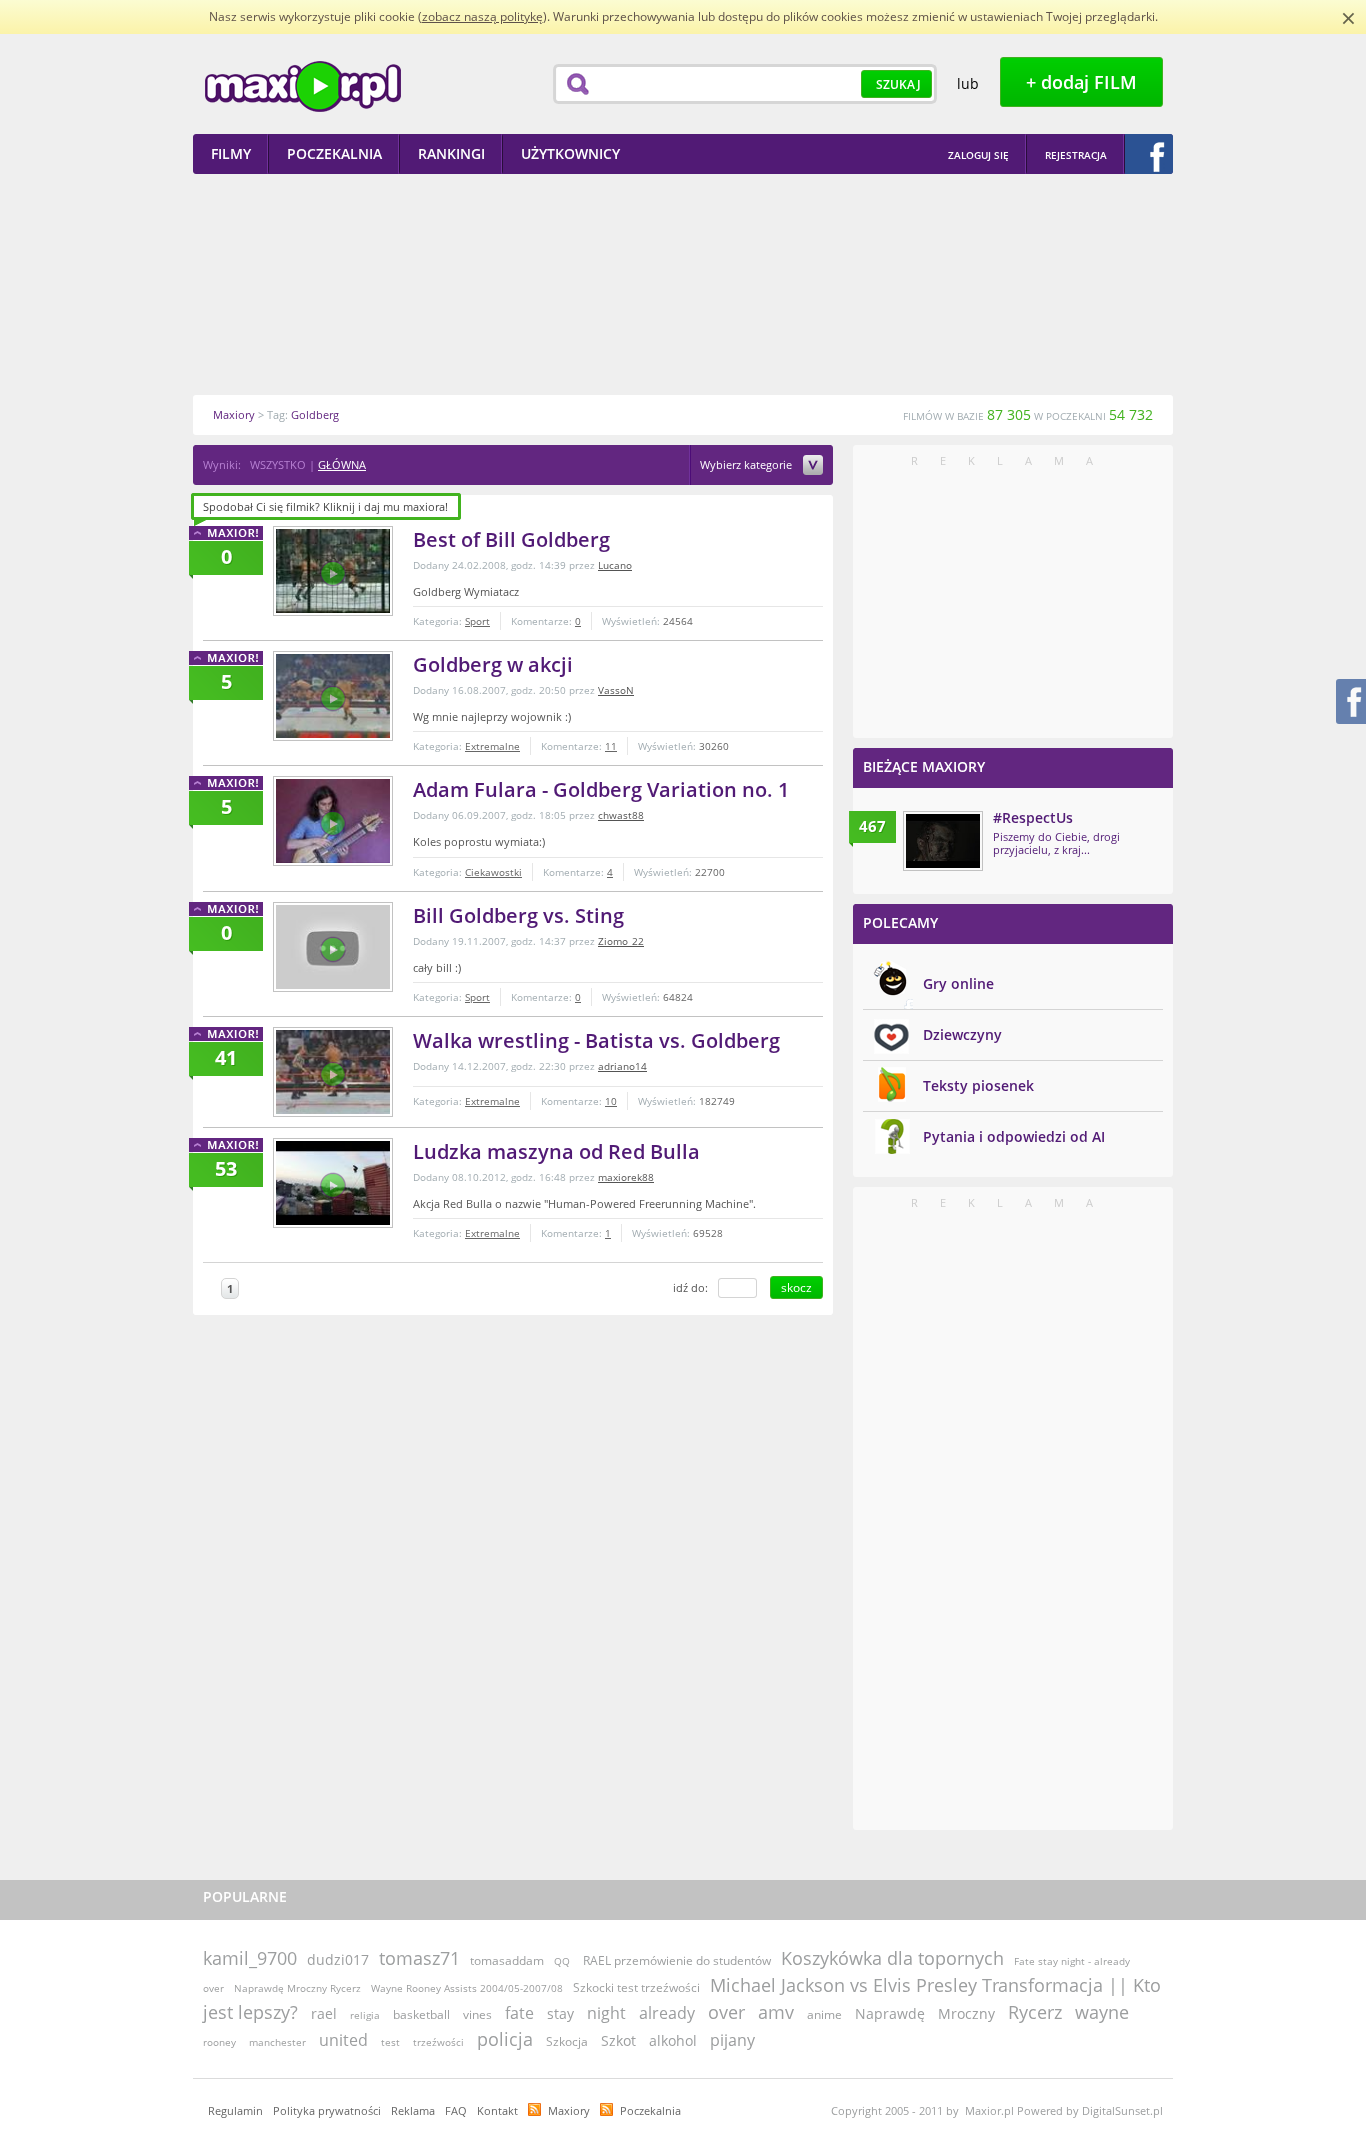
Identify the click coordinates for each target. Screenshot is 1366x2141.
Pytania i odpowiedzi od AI (1014, 1136)
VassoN (616, 690)
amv (776, 2012)
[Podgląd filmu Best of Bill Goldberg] (333, 571)
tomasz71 (419, 1958)
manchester (277, 2042)
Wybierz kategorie (747, 465)
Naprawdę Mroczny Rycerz (297, 1988)
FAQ (456, 2110)
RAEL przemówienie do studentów (677, 1960)
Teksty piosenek (978, 1085)
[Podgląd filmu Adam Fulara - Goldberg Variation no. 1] (333, 821)
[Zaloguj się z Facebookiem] (1149, 154)
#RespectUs (1033, 817)
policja (505, 2039)
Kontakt (497, 2110)
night (606, 2013)
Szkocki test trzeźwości (636, 1987)
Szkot (618, 2040)
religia (365, 2015)
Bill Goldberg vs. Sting (518, 915)
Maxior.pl (303, 86)
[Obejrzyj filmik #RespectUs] (943, 841)
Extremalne (492, 746)
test (390, 2042)
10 (611, 1101)
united (343, 2040)
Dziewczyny (962, 1034)
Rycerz (1035, 2012)
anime (824, 2014)
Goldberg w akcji (493, 664)
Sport (477, 621)
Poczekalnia (650, 2110)
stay (560, 2013)
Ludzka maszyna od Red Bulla (556, 1151)
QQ (562, 1961)
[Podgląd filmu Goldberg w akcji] (333, 696)
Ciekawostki (493, 872)
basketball (421, 2014)
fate (519, 2013)
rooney (219, 2042)
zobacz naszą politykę (482, 16)
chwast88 (621, 815)
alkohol (673, 2040)
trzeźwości (438, 2042)
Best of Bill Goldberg (511, 539)
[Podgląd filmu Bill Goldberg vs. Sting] (333, 947)
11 (611, 746)
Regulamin (235, 2110)
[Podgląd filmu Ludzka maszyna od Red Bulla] (333, 1183)
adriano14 (622, 1066)
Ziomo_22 (621, 941)
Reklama (413, 2110)
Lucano (615, 565)
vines (477, 2014)
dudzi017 (338, 1959)
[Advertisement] (683, 284)
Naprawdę (890, 2013)
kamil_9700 (250, 1958)
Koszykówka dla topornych (892, 1958)
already (667, 2013)
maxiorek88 (626, 1177)
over (726, 2012)
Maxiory (569, 2110)
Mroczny (966, 2013)
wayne (1102, 2012)
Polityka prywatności (327, 2110)
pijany (732, 2040)
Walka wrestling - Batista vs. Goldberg (596, 1040)
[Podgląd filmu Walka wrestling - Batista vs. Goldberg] (333, 1072)
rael (324, 2013)
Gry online (958, 983)
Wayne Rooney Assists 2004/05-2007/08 (467, 1988)
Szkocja (567, 2041)
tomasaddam (507, 1960)
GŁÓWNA (342, 464)
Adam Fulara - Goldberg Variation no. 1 (601, 789)
